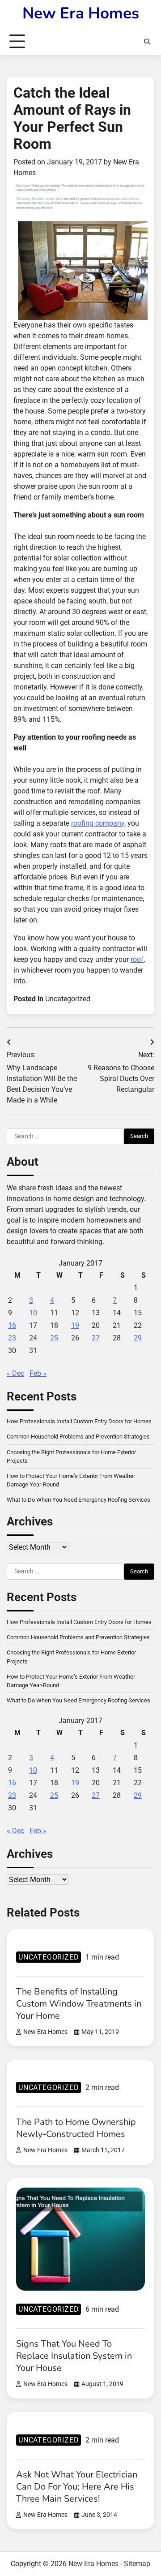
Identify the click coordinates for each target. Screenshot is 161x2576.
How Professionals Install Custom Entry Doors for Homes (79, 1421)
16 (12, 1325)
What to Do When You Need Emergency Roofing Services (78, 1500)
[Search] (147, 42)
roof (137, 959)
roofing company (98, 823)
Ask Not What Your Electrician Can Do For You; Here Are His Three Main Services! (77, 2487)
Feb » (38, 1373)
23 (12, 1338)
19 (75, 1325)
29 (138, 1338)
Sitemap (137, 2564)
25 (54, 1338)
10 (33, 1313)
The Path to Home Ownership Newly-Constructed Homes (76, 2128)
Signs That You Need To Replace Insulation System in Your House (74, 2356)
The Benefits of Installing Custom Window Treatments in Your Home (79, 2004)
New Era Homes (81, 13)
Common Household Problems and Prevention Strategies (78, 1437)
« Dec (15, 1373)
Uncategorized (68, 999)
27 (96, 1338)
